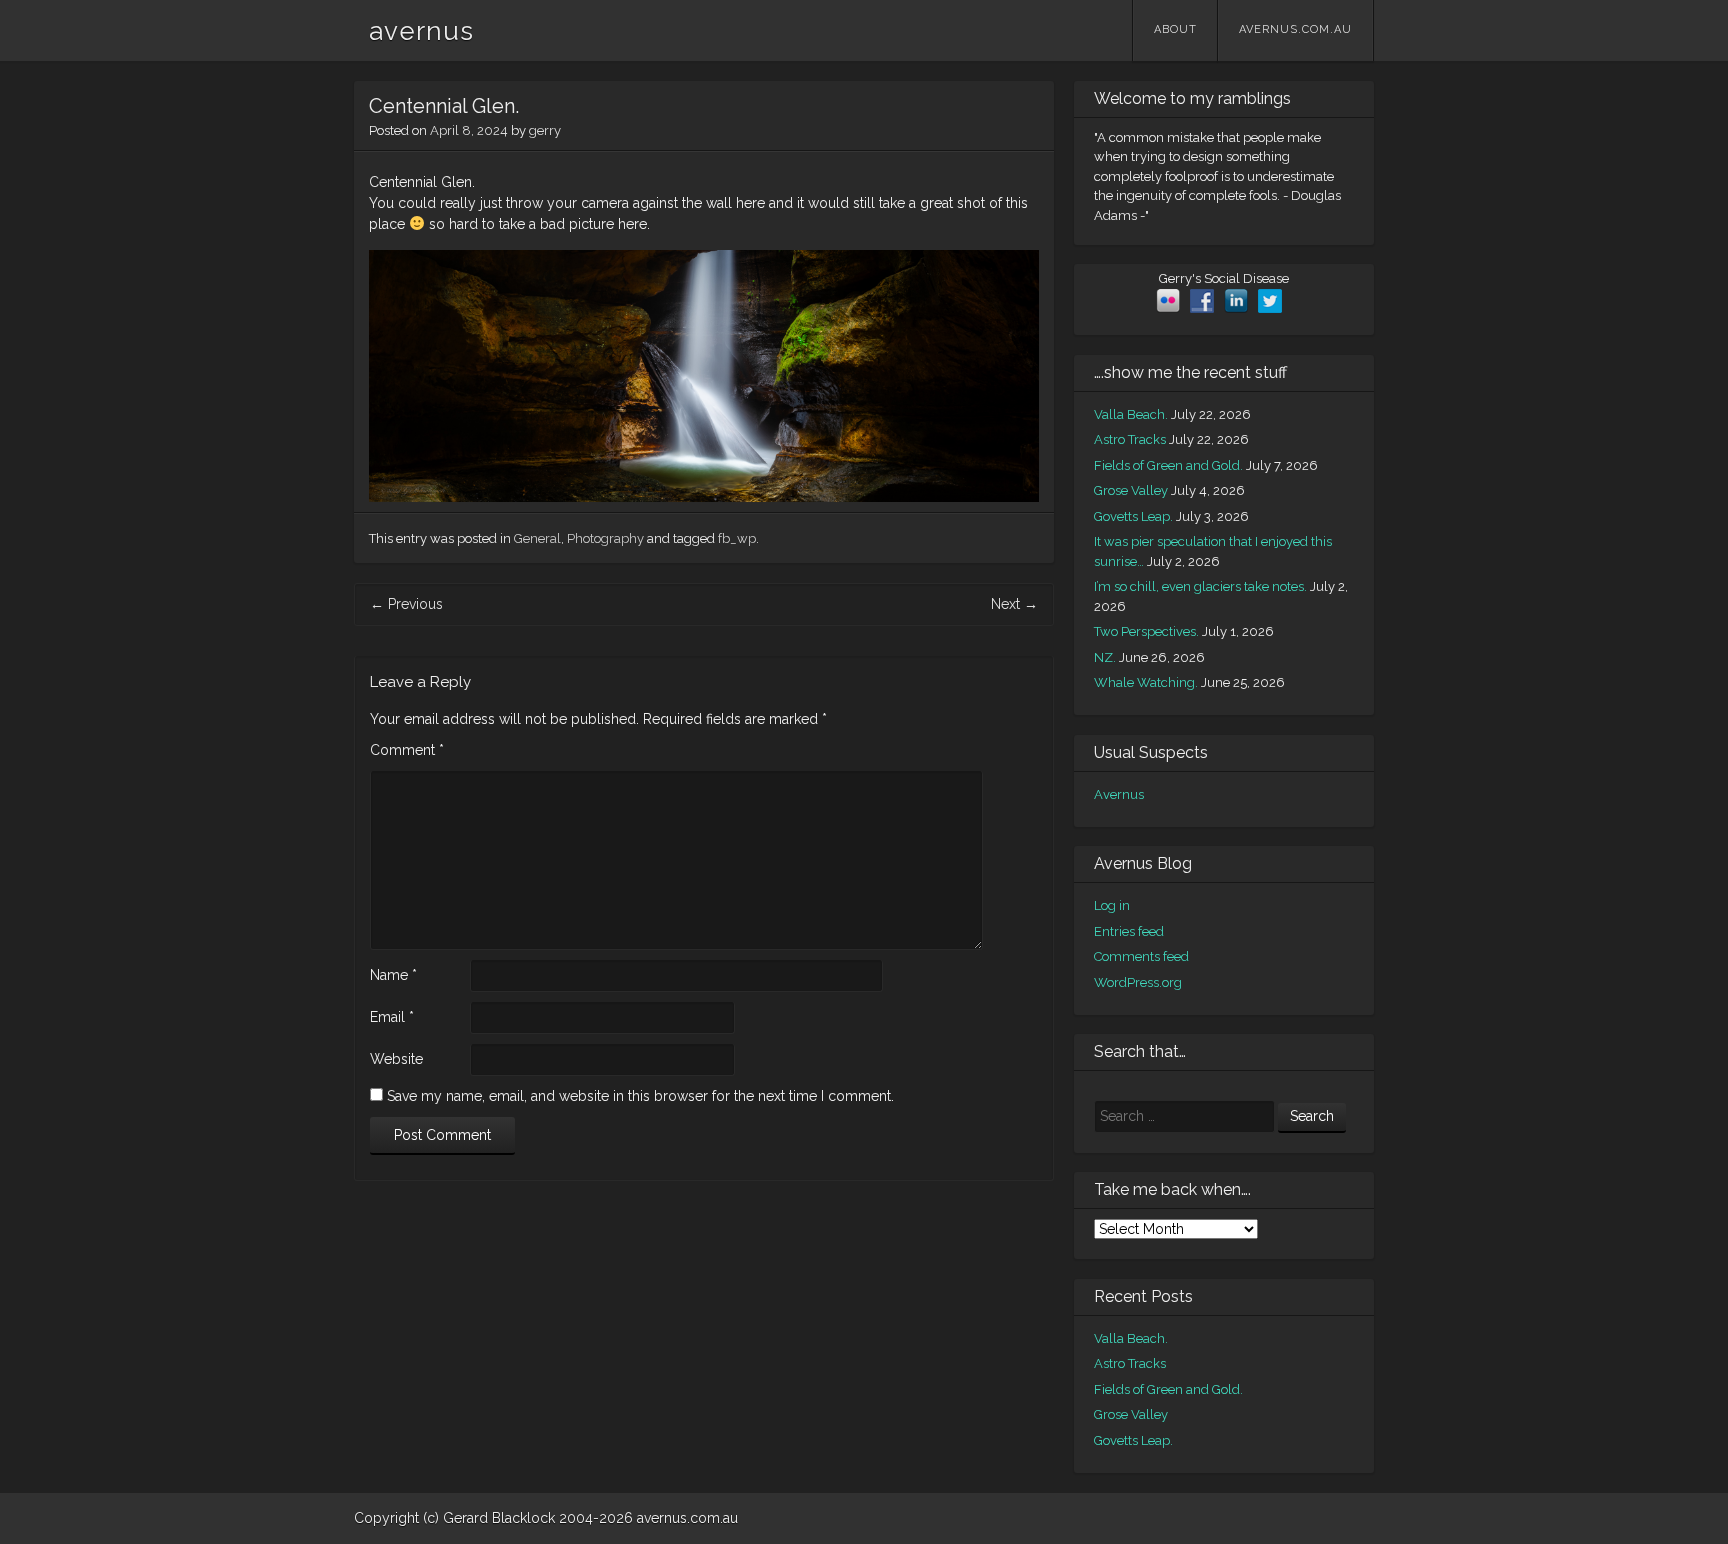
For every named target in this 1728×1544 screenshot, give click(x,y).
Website (396, 1059)
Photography (605, 538)
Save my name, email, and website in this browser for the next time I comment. (640, 1096)
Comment (407, 750)
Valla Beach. (1131, 414)
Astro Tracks (1130, 439)
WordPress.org (1138, 982)
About (1175, 29)
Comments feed (1141, 956)
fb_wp (737, 538)
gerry (545, 130)
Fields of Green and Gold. (1168, 465)
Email (392, 1017)
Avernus (1119, 794)
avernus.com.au (1295, 29)
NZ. (1105, 657)
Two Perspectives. (1146, 631)
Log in (1112, 905)
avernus (421, 31)
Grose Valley (1131, 490)
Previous (406, 604)
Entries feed (1129, 931)
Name (393, 975)
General (537, 538)
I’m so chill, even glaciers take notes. (1200, 586)
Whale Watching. (1146, 682)
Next (1014, 604)
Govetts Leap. (1133, 516)
